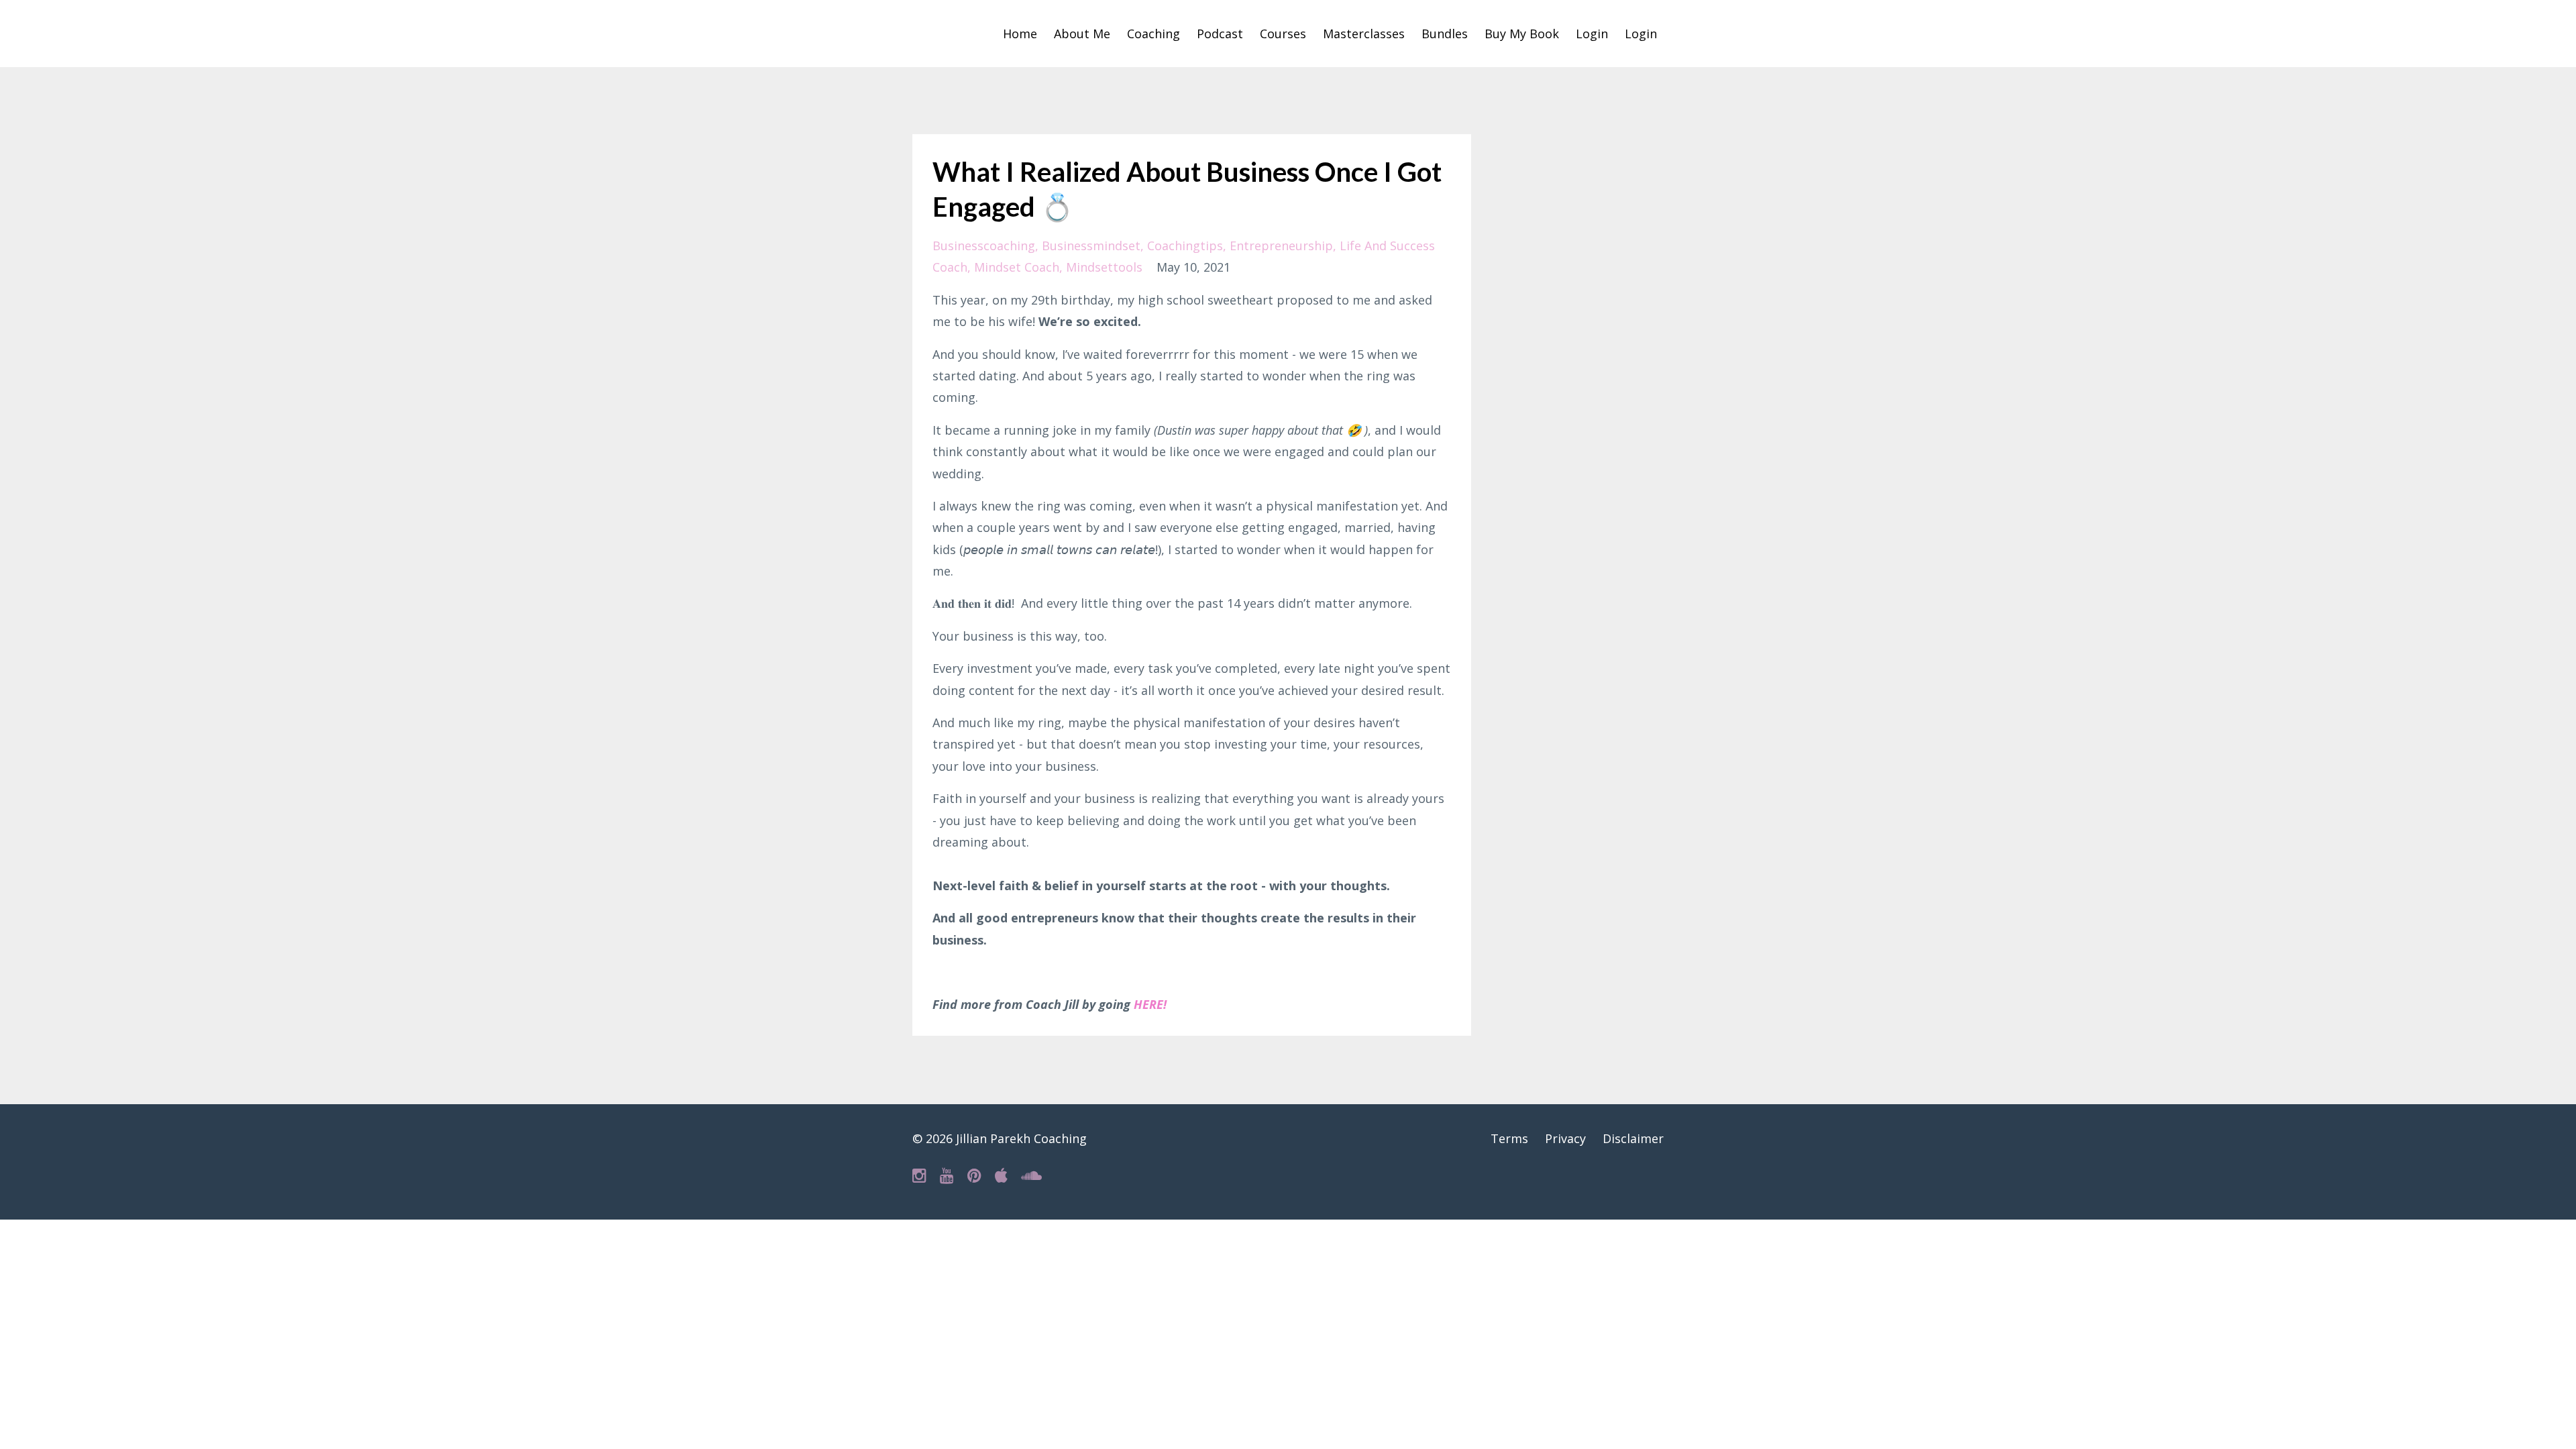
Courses (1283, 34)
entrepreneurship (1281, 246)
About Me (1082, 34)
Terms (1509, 1138)
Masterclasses (1364, 34)
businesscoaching (984, 246)
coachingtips (1185, 246)
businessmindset (1091, 246)
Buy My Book (1522, 34)
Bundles (1445, 34)
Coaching (1153, 34)
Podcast (1220, 34)
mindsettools (1104, 267)
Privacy (1565, 1138)
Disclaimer (1633, 1138)
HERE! (1150, 1004)
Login (1592, 34)
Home (1020, 34)
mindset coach (1017, 267)
